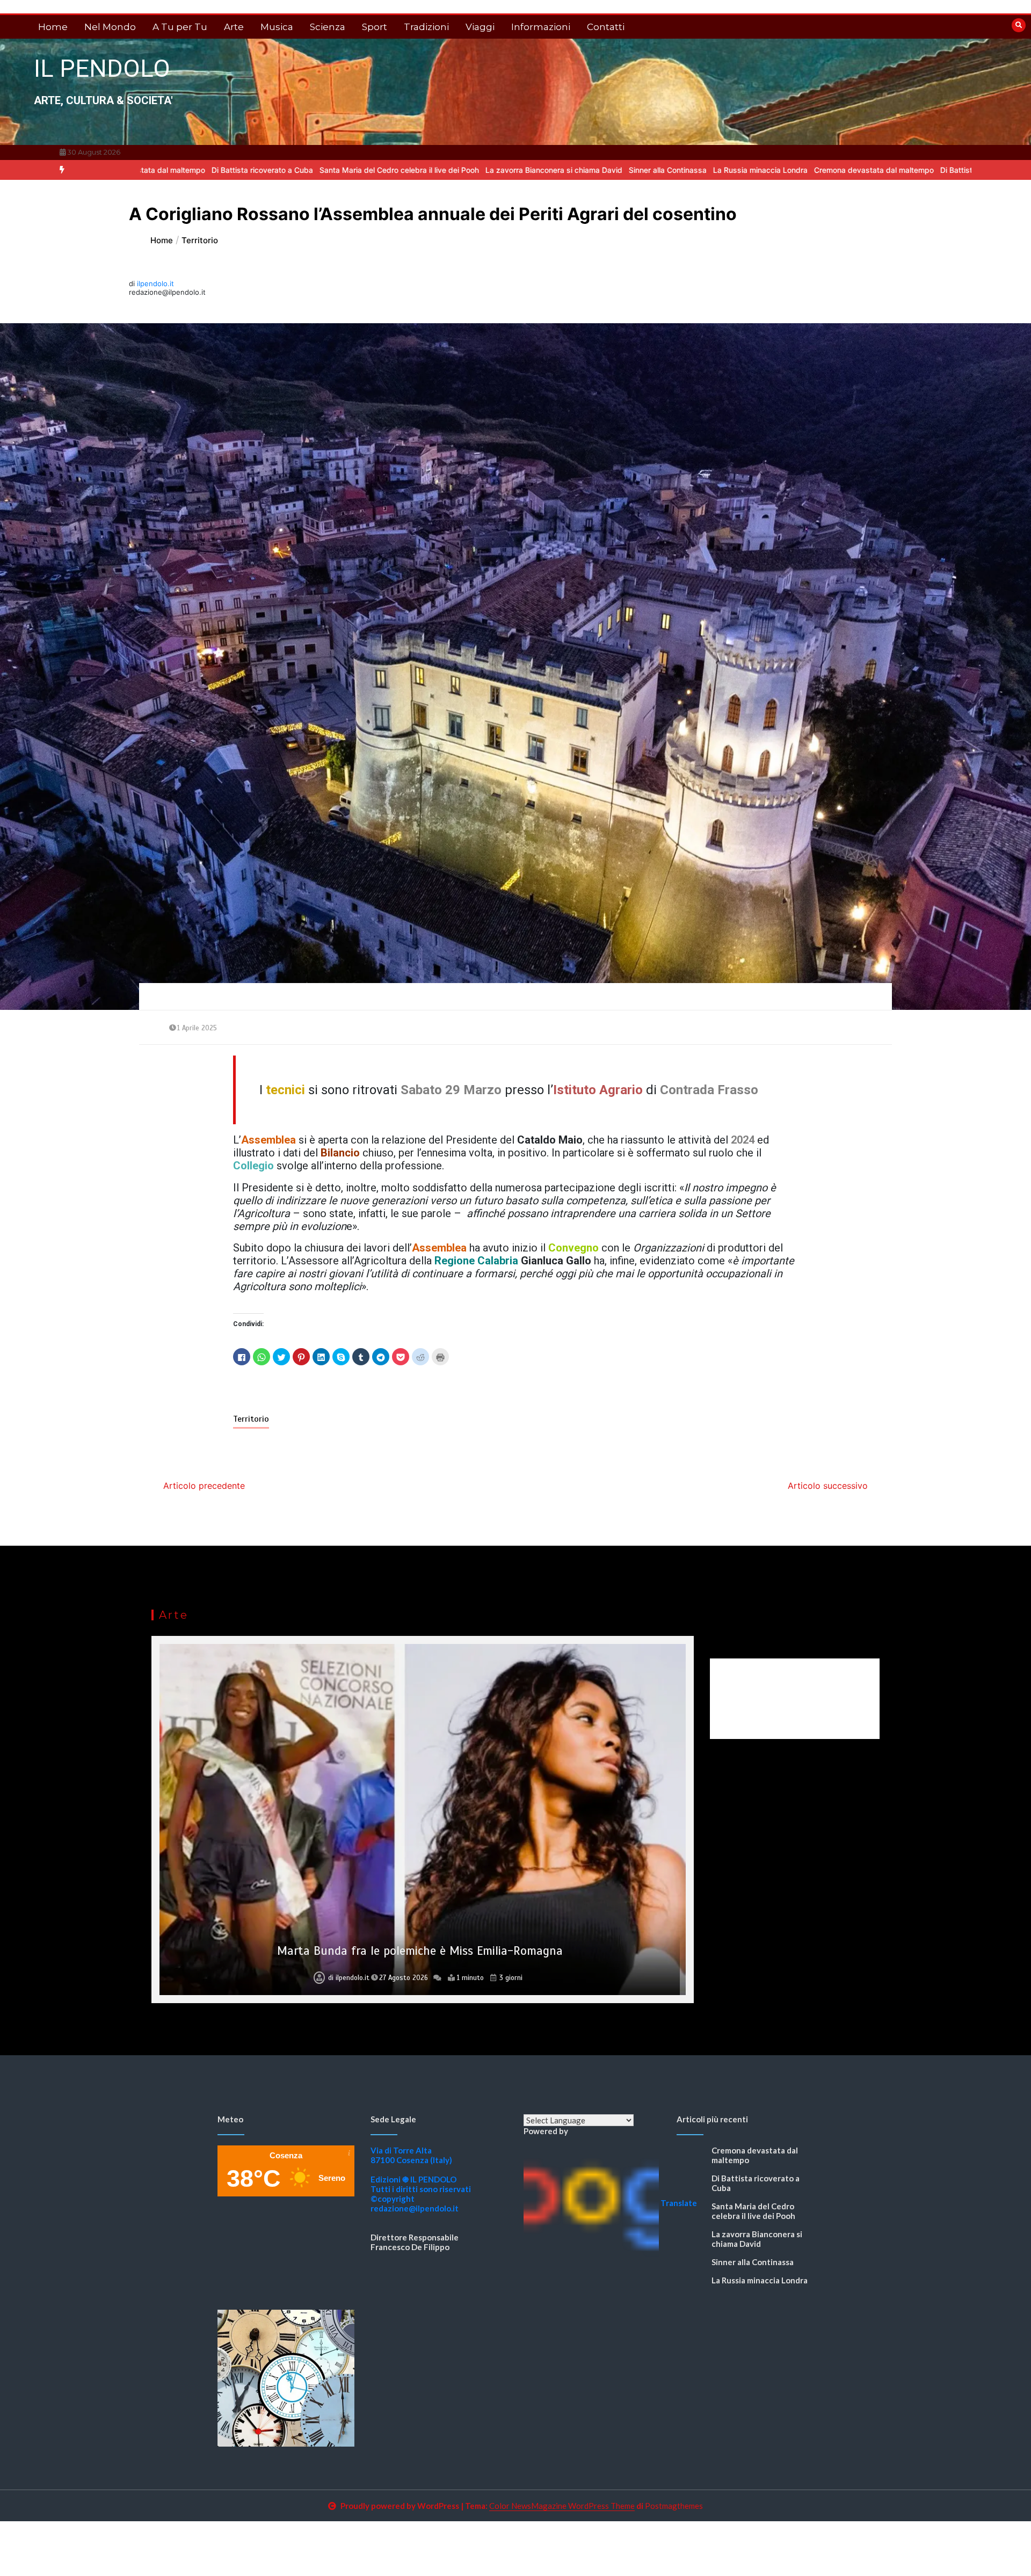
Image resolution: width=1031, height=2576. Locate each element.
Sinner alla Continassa (538, 170)
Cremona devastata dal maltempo (745, 170)
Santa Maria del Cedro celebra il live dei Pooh (270, 170)
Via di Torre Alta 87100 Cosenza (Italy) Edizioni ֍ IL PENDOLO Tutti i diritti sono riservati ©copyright (421, 2174)
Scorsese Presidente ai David (420, 1951)
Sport (375, 27)
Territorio (251, 1419)
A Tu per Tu (180, 27)
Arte (234, 27)
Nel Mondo (110, 27)
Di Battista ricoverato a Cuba (862, 170)
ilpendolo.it (155, 283)
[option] (270, 170)
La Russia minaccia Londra (631, 170)
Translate (679, 2203)
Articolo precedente (204, 1486)
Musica (277, 27)
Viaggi (480, 27)
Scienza (328, 27)
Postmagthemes (674, 2506)
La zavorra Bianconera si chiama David (424, 170)
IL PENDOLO (102, 68)
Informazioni (541, 27)
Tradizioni (426, 27)
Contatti (606, 27)
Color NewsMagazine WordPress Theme (562, 2506)
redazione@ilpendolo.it (415, 2208)
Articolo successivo (828, 1486)
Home (53, 27)
